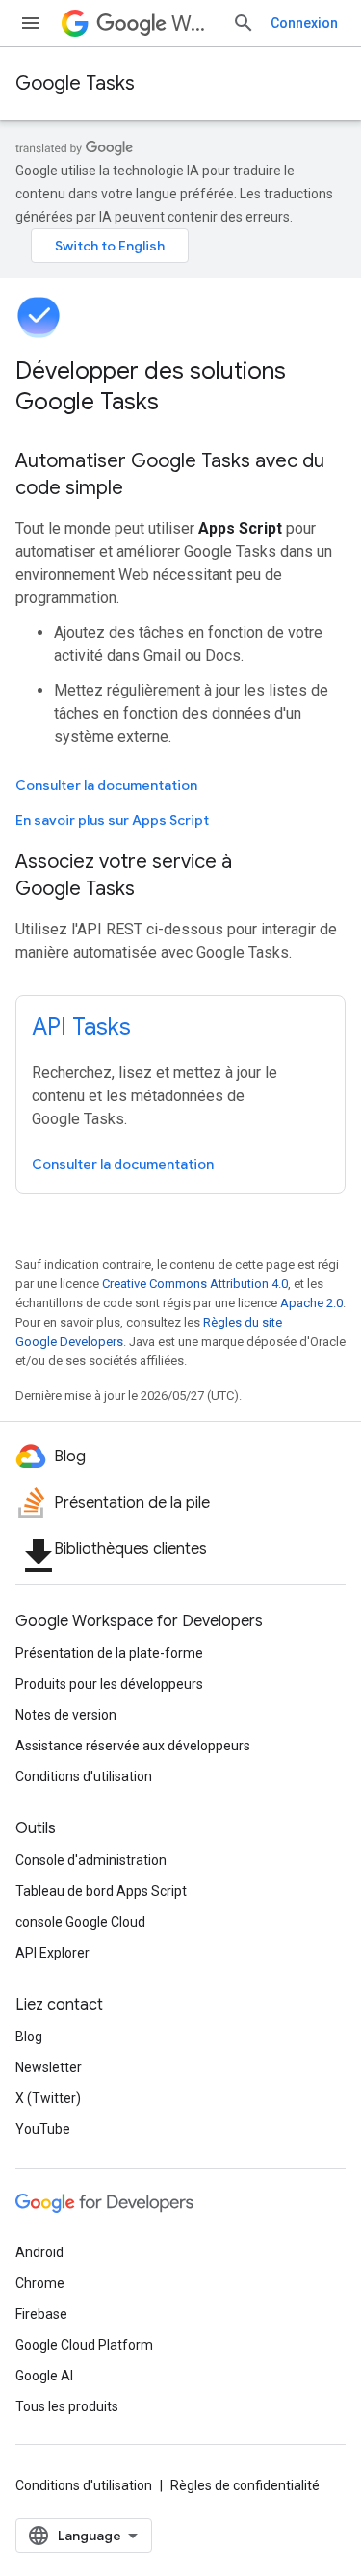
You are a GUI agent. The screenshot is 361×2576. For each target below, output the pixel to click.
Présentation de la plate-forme (109, 1653)
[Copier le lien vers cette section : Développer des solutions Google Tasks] (184, 404)
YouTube (43, 2129)
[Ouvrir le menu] (31, 23)
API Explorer (52, 1953)
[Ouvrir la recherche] (244, 23)
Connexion (304, 23)
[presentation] (180, 386)
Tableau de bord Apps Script (101, 1891)
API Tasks (81, 1027)
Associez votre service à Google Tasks (124, 875)
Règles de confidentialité (245, 2485)
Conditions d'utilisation (84, 1776)
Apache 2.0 (311, 1303)
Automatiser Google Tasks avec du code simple (170, 474)
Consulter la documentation (106, 785)
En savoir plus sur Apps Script (112, 820)
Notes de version (66, 1715)
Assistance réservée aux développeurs (133, 1746)
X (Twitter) (48, 2098)
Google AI (44, 2376)
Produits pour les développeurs (109, 1684)
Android (39, 2252)
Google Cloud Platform (84, 2345)
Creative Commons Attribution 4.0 (195, 1284)
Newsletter (49, 2067)
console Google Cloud (80, 1922)
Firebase (41, 2314)
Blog (29, 2037)
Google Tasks (75, 83)
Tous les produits (67, 2406)
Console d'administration (91, 1860)
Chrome (40, 2283)
